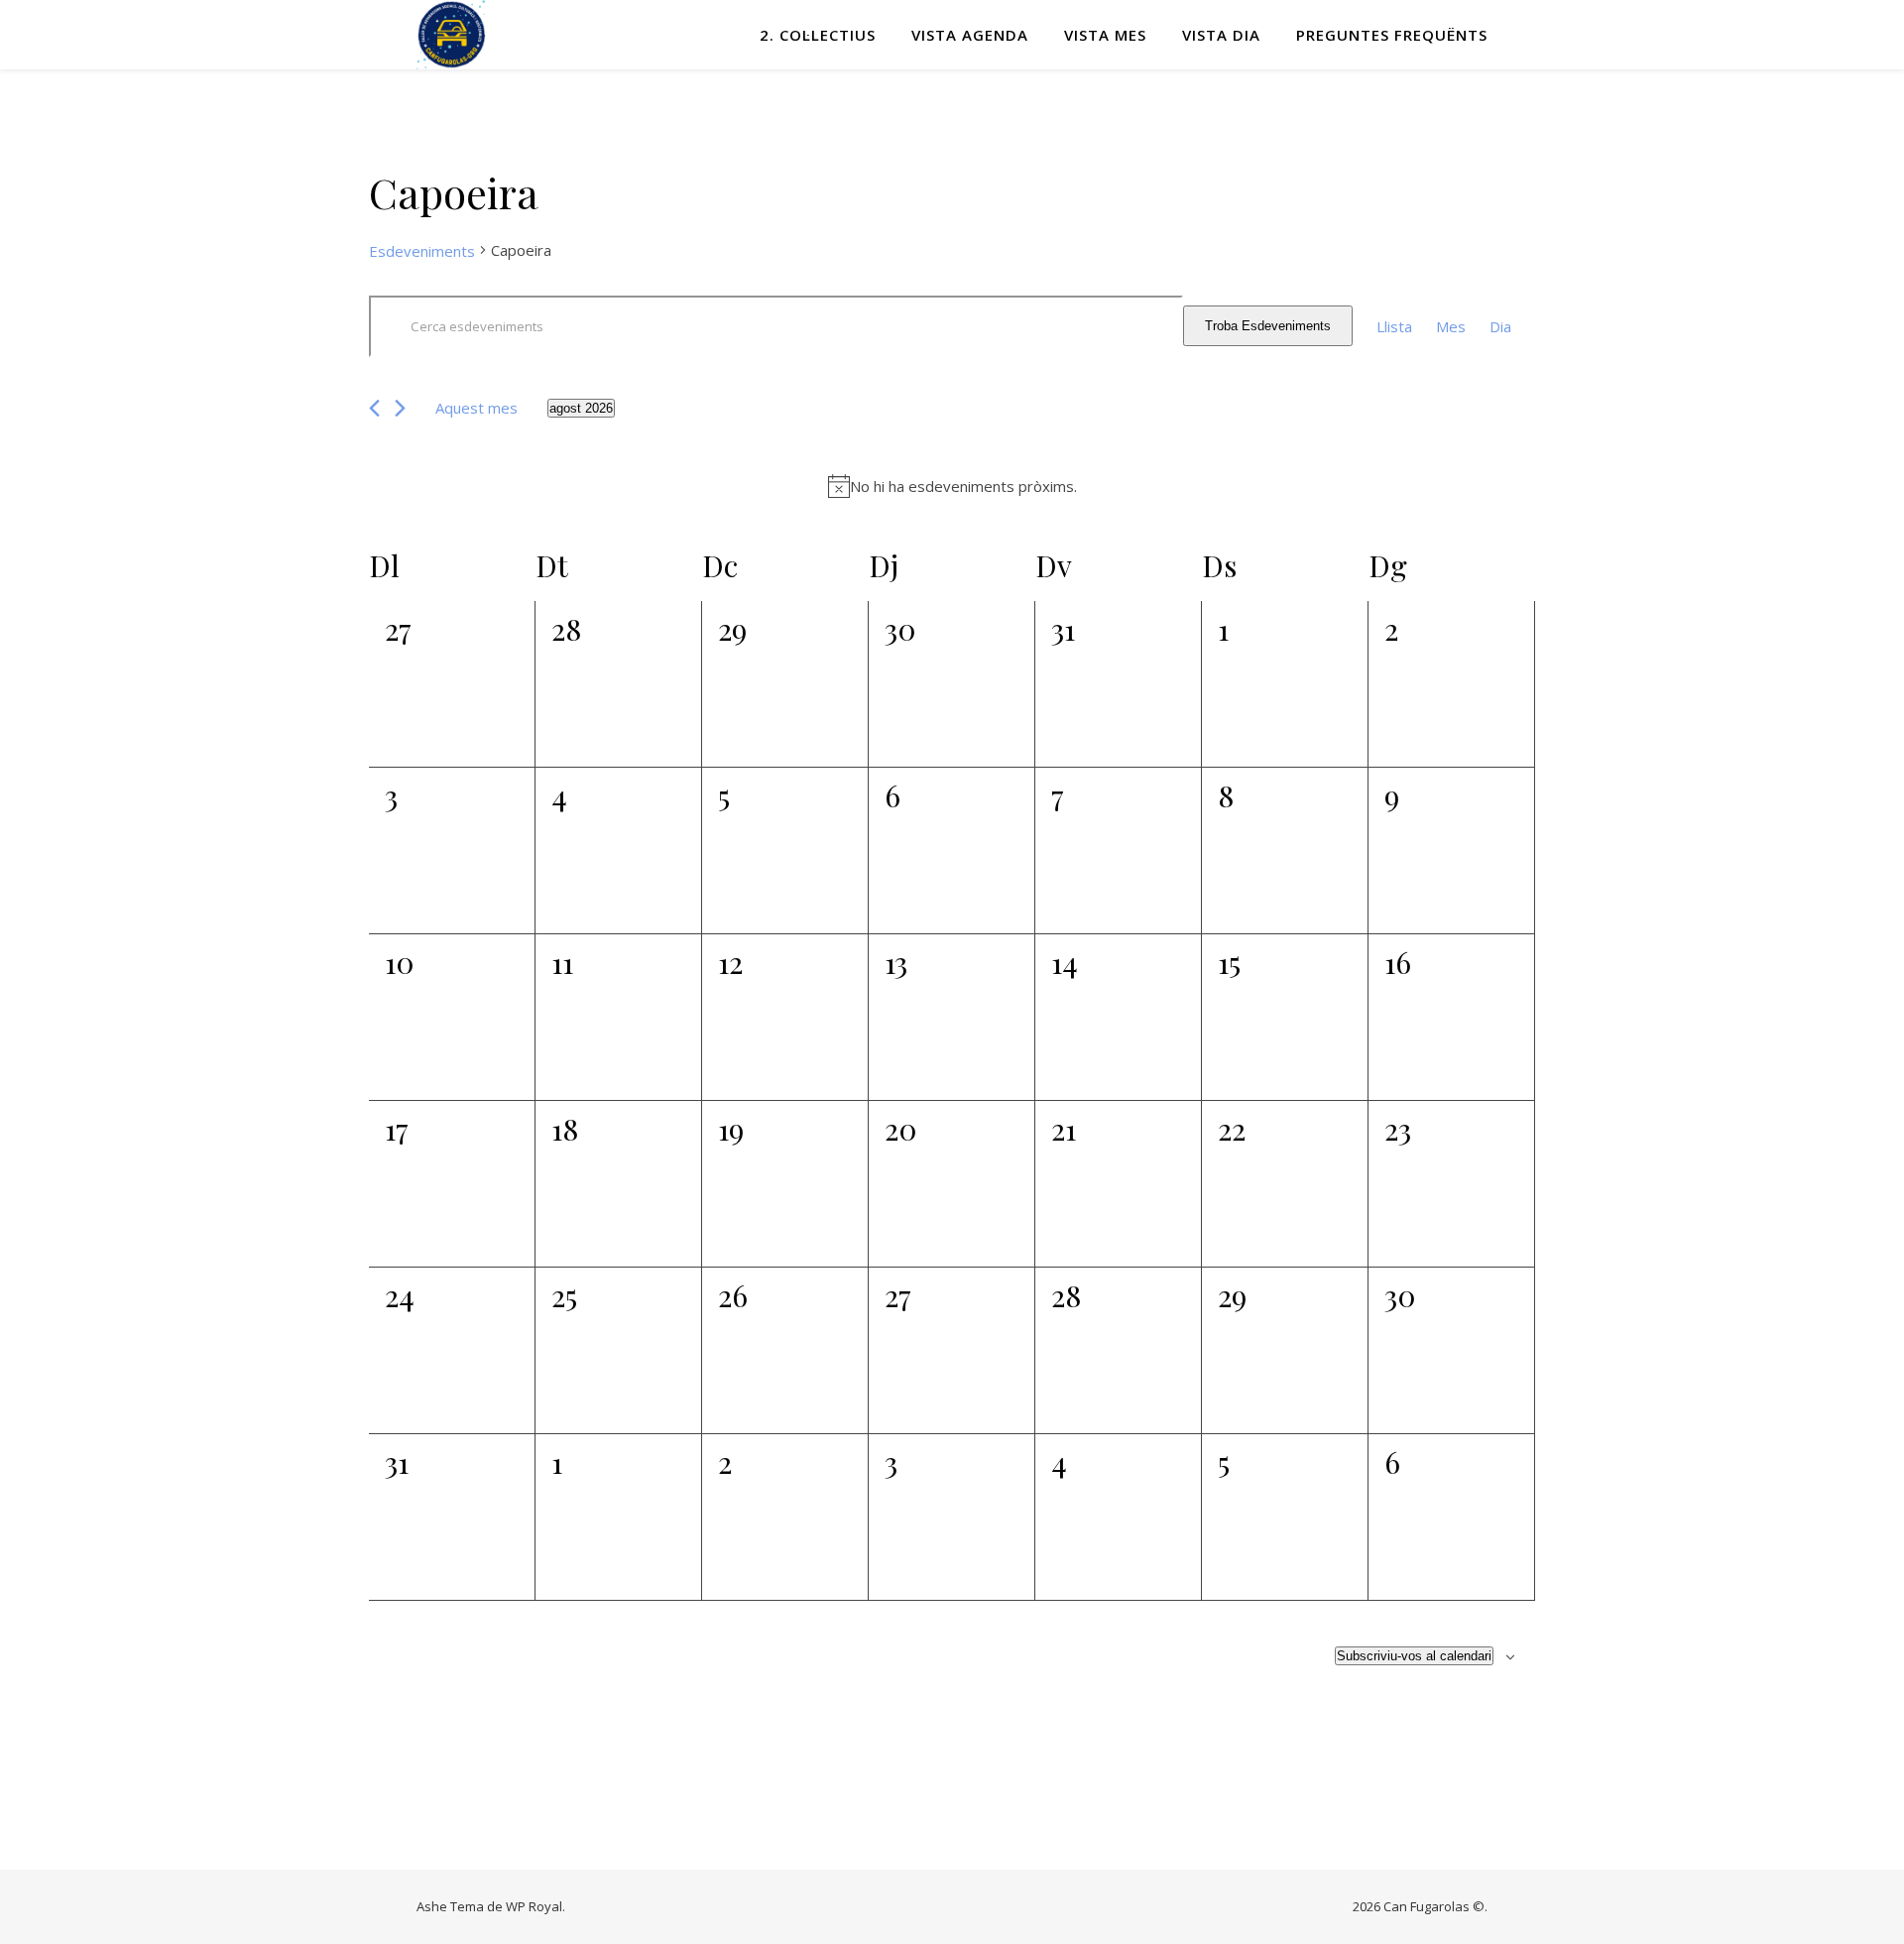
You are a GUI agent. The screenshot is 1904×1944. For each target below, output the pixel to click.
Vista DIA (1221, 35)
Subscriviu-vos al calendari (1414, 1656)
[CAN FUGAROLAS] (451, 35)
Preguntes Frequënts (1392, 35)
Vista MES (1105, 35)
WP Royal (534, 1906)
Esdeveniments (422, 251)
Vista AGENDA (970, 35)
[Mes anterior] (374, 408)
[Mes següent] (400, 408)
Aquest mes (476, 408)
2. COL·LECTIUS (818, 35)
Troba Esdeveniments (1268, 326)
